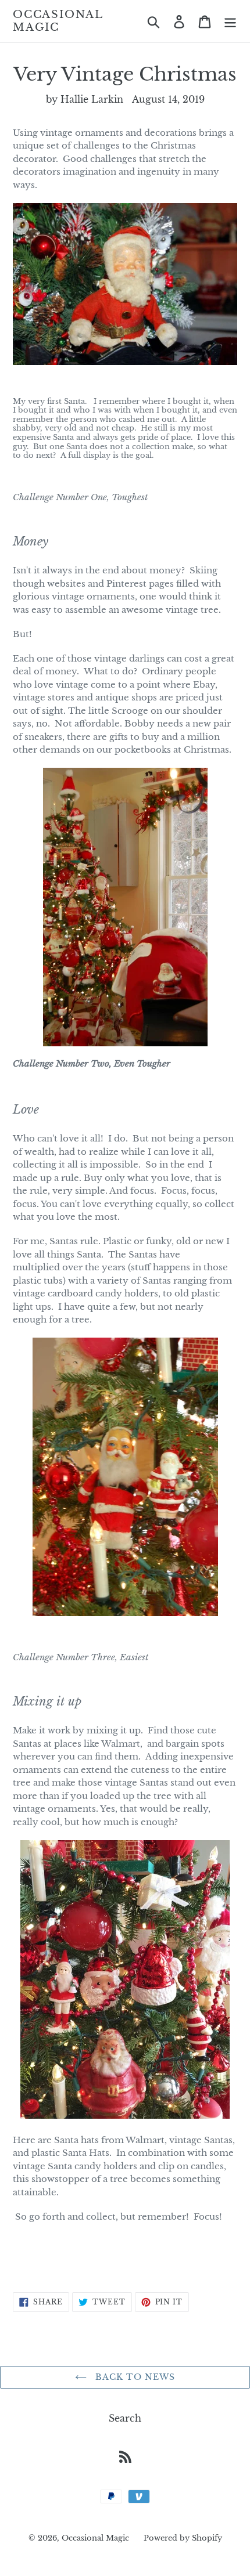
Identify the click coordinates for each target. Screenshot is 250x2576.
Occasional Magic (58, 21)
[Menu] (230, 21)
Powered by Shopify (183, 2538)
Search (125, 2418)
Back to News (134, 2377)
